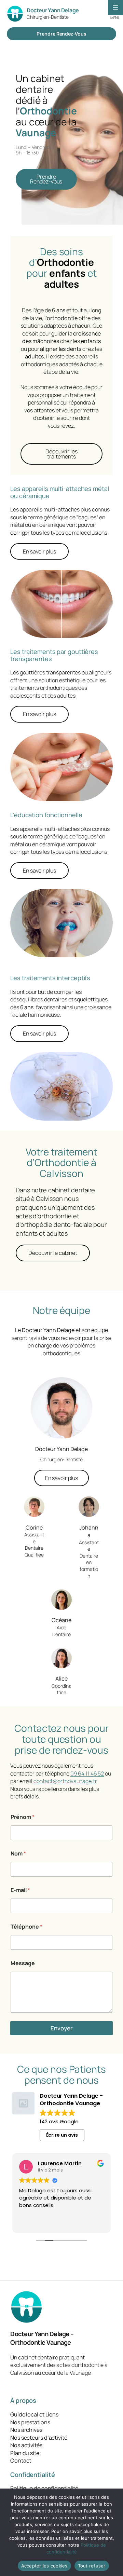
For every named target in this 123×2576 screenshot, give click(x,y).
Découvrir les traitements (61, 454)
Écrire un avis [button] (62, 2135)
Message (23, 1963)
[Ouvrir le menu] (115, 8)
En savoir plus (39, 551)
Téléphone (26, 1927)
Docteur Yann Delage (53, 10)
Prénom (23, 1817)
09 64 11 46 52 (87, 1773)
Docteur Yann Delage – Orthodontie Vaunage (42, 2338)
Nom (18, 1854)
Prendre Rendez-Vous (61, 34)
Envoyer (61, 2028)
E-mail (20, 1890)
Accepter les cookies (44, 2566)
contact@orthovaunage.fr (65, 1781)
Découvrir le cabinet (53, 1253)
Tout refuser (92, 2566)
